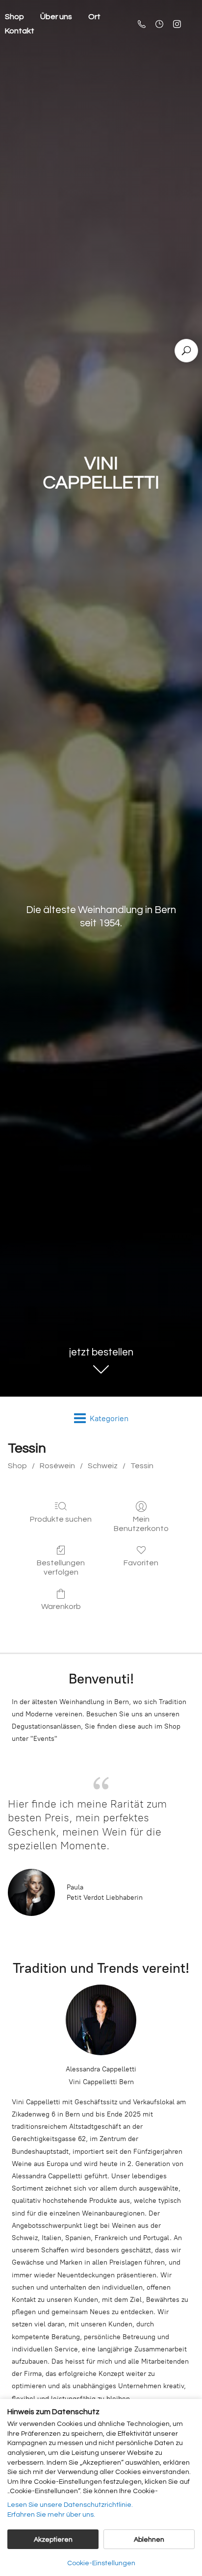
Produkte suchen (61, 1519)
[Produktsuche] (186, 351)
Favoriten (141, 1563)
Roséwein (57, 1466)
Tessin (142, 1466)
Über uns (56, 17)
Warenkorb (61, 1607)
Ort (94, 17)
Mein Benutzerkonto (141, 1524)
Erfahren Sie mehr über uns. (51, 2515)
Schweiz (103, 1466)
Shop (17, 1466)
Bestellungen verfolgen (61, 1568)
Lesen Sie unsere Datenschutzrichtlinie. (70, 2505)
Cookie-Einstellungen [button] (101, 2563)
